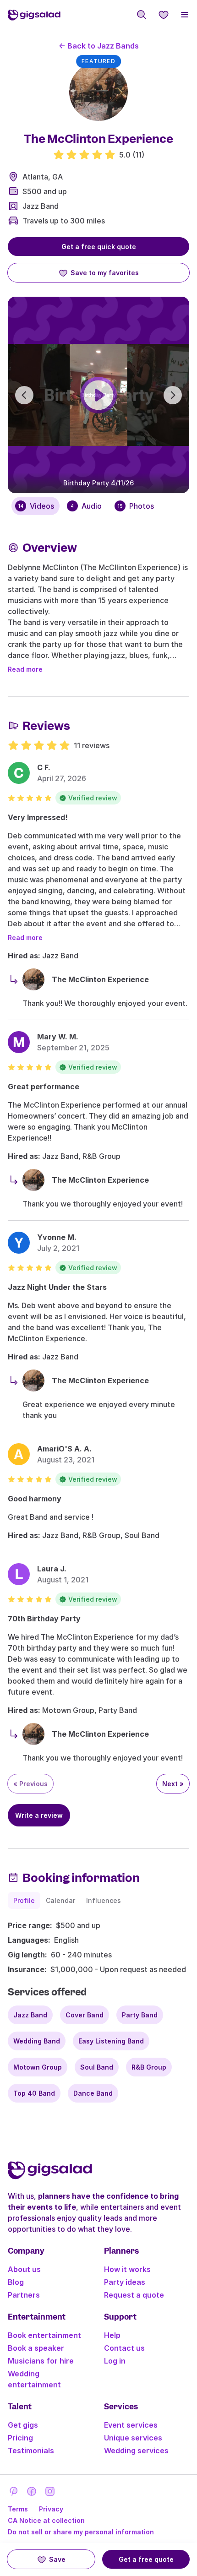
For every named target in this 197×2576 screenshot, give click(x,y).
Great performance (44, 1087)
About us (24, 2269)
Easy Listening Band (111, 2041)
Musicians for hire (41, 2361)
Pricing (20, 2438)
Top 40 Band (34, 2093)
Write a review (39, 1815)
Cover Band (85, 2015)
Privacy (51, 2509)
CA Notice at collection (46, 2520)
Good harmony (35, 1499)
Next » (173, 1784)
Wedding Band (37, 2041)
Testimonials (31, 2451)
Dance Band (93, 2093)
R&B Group (149, 2067)
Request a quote (134, 2295)
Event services (131, 2425)
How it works (127, 2269)
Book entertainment (44, 2335)
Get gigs (23, 2425)
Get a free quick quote (99, 247)
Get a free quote (146, 2559)
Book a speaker (36, 2348)
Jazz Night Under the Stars (57, 1287)
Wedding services (136, 2451)
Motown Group (38, 2067)
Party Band (140, 2015)
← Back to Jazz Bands (99, 46)
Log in (115, 2361)
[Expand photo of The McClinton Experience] (98, 92)
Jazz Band (41, 206)
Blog (16, 2282)
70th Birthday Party (44, 1619)
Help (112, 2335)
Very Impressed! (38, 817)
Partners (24, 2295)
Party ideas (125, 2282)
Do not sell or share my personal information (81, 2532)
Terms (18, 2509)
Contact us (124, 2348)
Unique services (133, 2438)
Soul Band (97, 2067)
